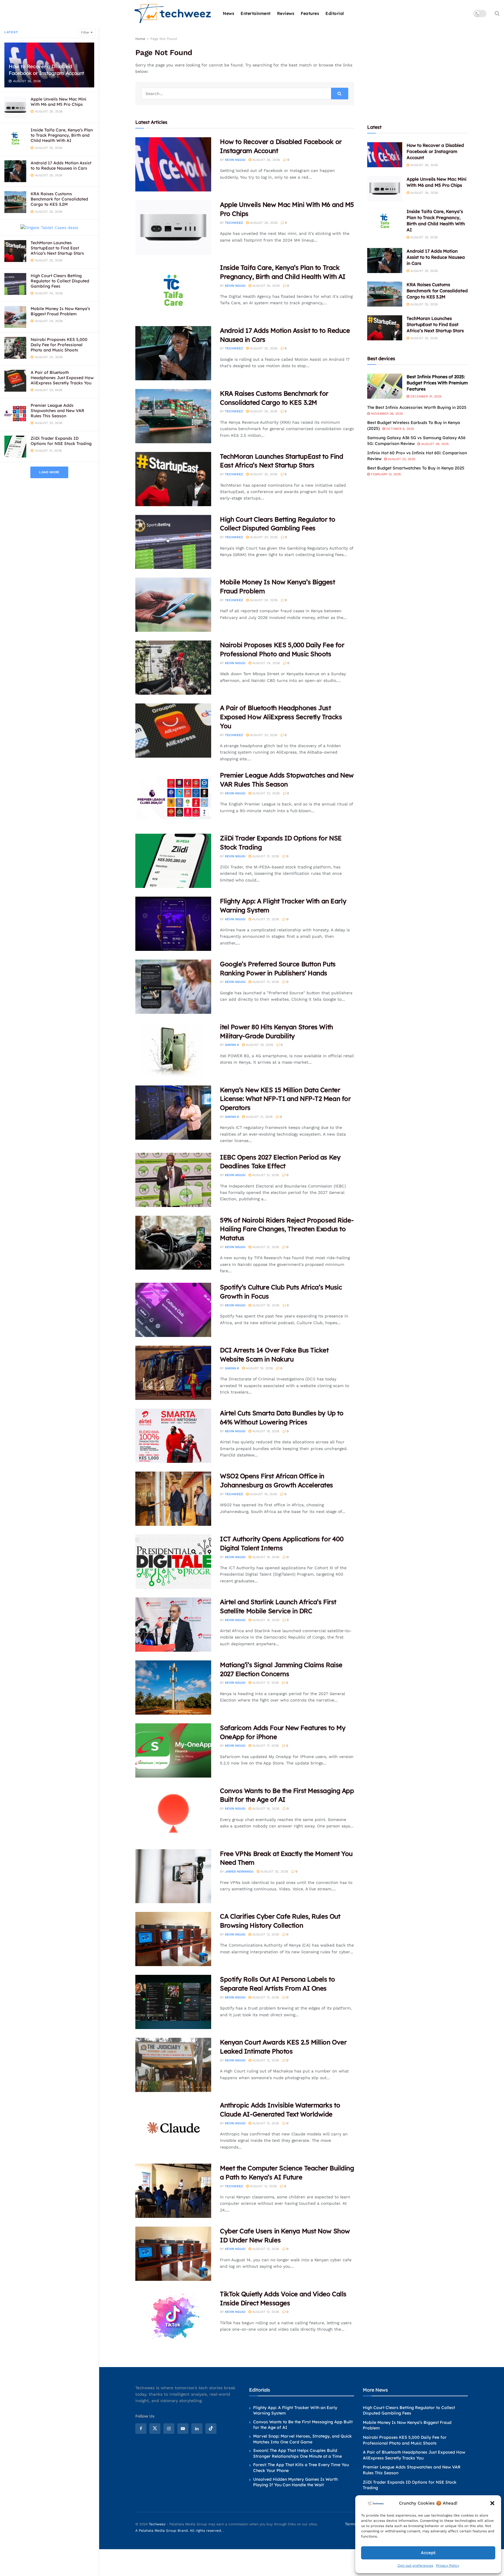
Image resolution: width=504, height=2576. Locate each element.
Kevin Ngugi (235, 160)
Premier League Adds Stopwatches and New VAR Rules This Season (57, 411)
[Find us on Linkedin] (197, 2429)
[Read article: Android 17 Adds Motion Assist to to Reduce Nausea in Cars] (173, 353)
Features (310, 13)
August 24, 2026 (263, 537)
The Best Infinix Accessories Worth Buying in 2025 (417, 407)
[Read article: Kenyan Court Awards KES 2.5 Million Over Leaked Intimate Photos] (173, 2065)
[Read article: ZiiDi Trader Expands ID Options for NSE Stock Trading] (173, 861)
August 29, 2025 (434, 444)
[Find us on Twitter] (155, 2429)
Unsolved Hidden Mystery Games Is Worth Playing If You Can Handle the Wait (295, 2482)
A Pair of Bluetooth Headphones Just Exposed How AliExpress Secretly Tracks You (62, 378)
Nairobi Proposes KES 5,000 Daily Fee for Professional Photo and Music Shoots (59, 345)
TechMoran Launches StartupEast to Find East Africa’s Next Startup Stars (57, 248)
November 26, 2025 (386, 414)
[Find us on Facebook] (141, 2429)
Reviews (286, 13)
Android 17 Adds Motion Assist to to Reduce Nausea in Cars (61, 166)
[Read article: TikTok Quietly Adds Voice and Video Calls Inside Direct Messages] (173, 2317)
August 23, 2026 (263, 735)
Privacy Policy (448, 2566)
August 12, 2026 (265, 1997)
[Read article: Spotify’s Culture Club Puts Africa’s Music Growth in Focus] (173, 1310)
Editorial (335, 13)
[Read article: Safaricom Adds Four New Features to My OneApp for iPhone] (173, 1750)
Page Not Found (164, 39)
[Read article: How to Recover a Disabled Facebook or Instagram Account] (173, 164)
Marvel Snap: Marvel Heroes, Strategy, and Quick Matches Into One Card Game (302, 2439)
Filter (85, 32)
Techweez (234, 223)
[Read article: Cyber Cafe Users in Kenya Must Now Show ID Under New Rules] (173, 2254)
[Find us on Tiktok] (211, 2429)
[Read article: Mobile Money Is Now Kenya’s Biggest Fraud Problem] (173, 605)
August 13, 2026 (265, 1934)
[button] (492, 2503)
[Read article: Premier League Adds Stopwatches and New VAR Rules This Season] (173, 798)
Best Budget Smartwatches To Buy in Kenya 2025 (416, 468)
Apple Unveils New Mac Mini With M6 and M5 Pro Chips (58, 102)
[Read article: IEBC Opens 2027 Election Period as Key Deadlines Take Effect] (173, 1180)
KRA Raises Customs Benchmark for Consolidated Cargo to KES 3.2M (59, 199)
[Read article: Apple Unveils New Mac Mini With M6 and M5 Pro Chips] (173, 227)
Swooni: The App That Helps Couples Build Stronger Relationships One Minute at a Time (297, 2453)
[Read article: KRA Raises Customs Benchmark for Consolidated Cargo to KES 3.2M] (173, 416)
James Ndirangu (239, 1872)
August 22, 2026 (265, 793)
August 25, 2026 (265, 286)
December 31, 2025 (425, 396)
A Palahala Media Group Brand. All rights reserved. (179, 2531)
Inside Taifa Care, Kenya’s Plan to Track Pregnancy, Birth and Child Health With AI (62, 135)
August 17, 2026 (265, 1683)
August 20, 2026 (274, 1872)
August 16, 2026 (265, 1809)
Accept (428, 2553)
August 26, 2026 (266, 160)
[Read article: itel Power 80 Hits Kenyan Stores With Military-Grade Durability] (173, 1050)
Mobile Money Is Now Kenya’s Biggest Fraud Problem (60, 311)
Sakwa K (232, 1045)
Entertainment (256, 13)
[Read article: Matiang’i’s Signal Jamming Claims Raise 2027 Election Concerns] (173, 1688)
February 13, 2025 (385, 474)
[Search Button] (497, 13)
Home (140, 39)
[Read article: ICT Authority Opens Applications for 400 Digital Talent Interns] (173, 1562)
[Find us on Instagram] (169, 2429)
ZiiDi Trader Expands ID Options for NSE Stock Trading (61, 441)
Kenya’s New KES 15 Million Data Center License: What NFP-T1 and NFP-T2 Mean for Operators (285, 1099)
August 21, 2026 (265, 856)
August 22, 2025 (401, 459)
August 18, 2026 (265, 1557)
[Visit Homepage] (173, 14)
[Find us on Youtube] (183, 2429)
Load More (49, 472)
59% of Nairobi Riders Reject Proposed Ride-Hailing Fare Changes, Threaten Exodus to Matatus (287, 1229)
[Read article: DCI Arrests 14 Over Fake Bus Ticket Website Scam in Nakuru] (173, 1373)
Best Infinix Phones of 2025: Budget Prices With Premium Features (437, 383)
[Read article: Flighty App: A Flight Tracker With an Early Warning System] (173, 924)
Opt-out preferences (415, 2566)
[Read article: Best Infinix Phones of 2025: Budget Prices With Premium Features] (385, 386)
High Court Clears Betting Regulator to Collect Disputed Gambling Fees (60, 281)
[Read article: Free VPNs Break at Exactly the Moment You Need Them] (173, 1876)
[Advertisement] (418, 72)
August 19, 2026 (265, 1305)
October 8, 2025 (399, 429)
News (229, 13)
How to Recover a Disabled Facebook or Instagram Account (47, 70)
